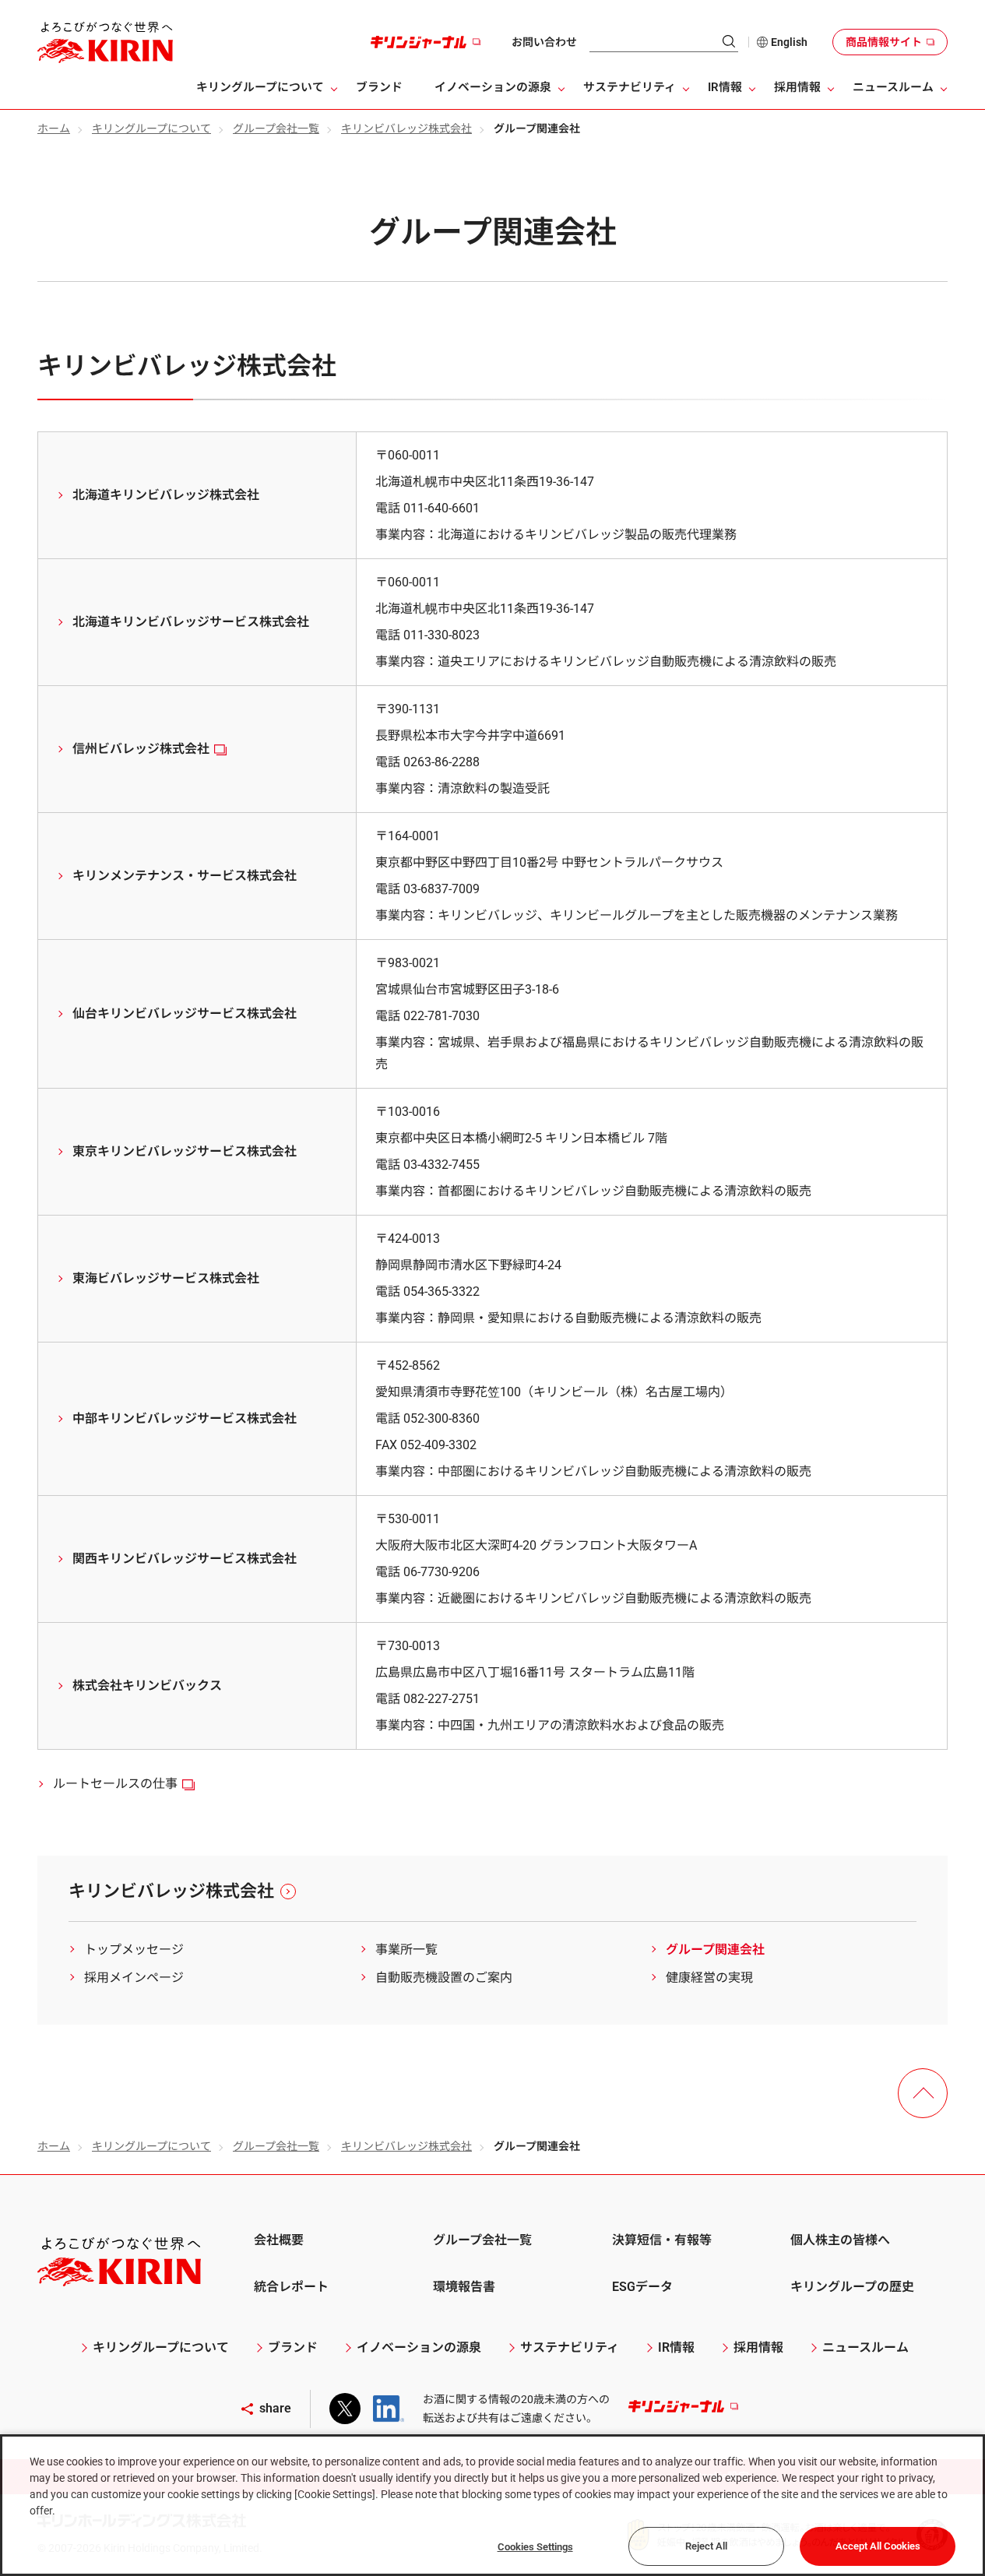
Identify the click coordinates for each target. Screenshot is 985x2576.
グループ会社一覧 (276, 128)
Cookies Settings (535, 2547)
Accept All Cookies (878, 2546)
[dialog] (492, 2505)
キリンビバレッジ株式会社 (406, 128)
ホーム (54, 128)
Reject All (706, 2546)
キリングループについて (151, 128)
